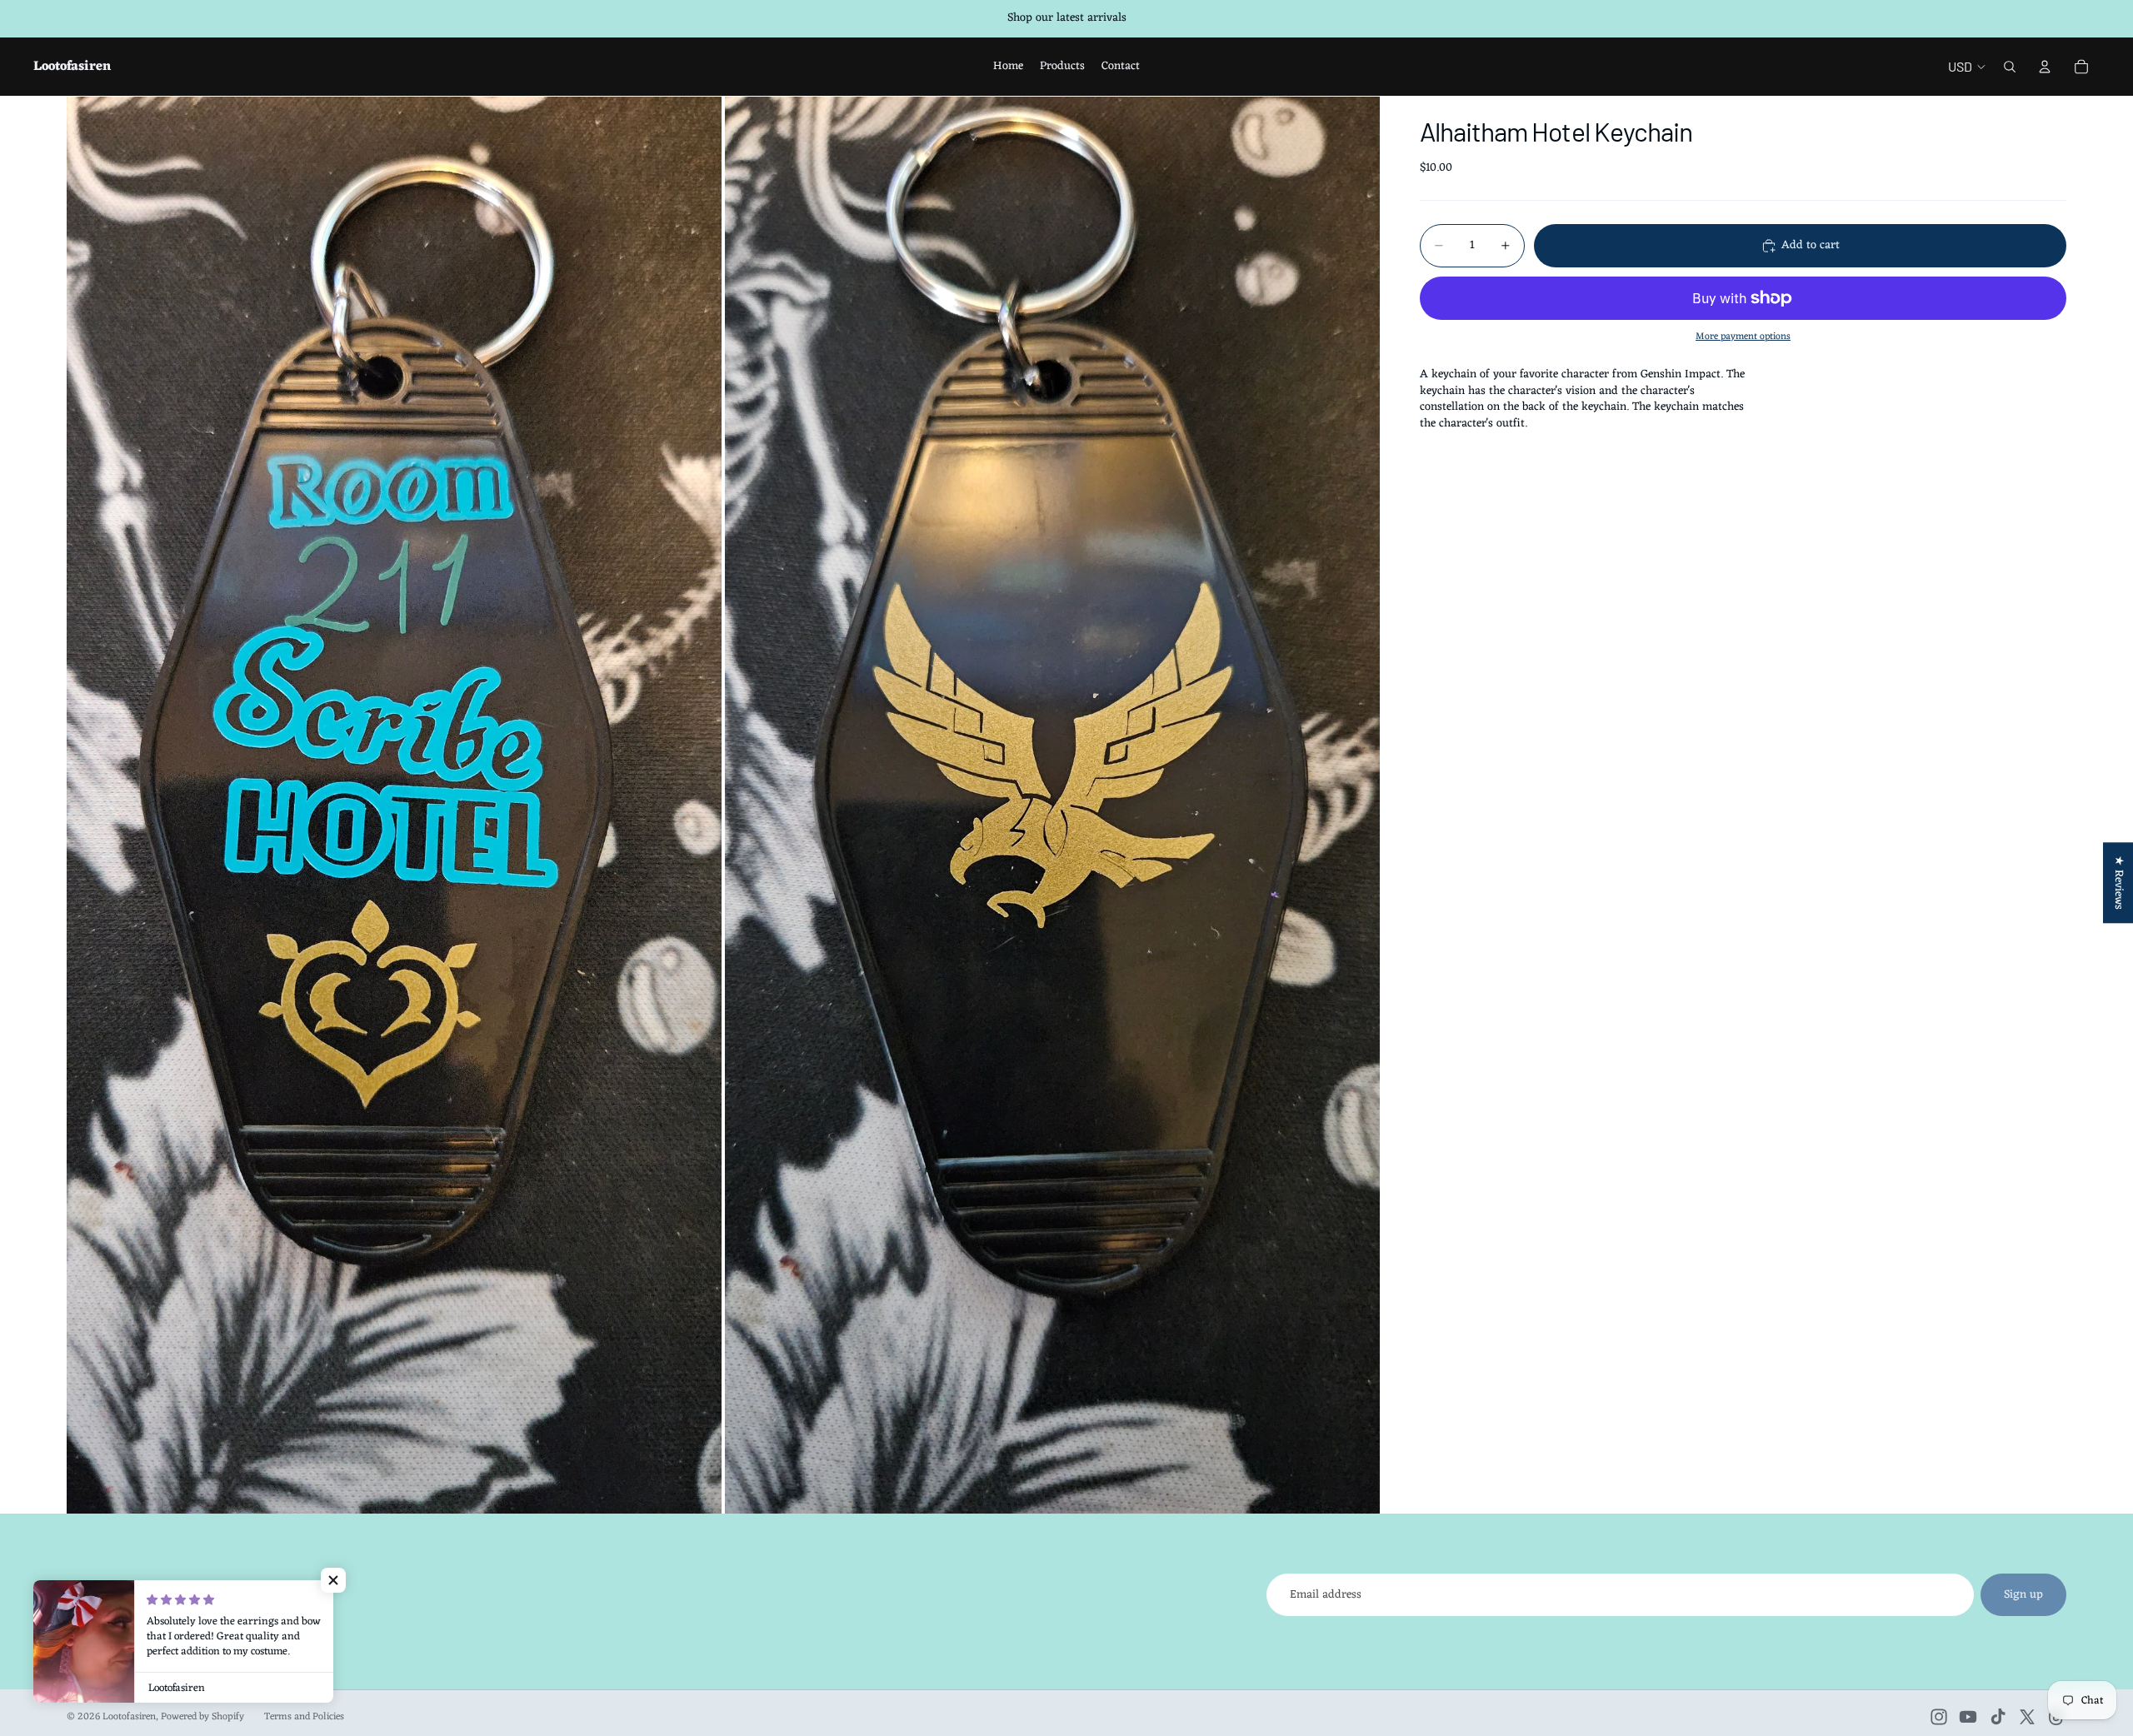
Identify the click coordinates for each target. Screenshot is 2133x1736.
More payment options (1743, 337)
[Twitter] (2027, 1717)
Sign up (2023, 1595)
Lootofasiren (129, 1717)
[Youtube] (1968, 1717)
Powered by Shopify (202, 1717)
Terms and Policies (304, 1717)
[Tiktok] (1998, 1717)
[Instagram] (1939, 1717)
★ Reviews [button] (2118, 883)
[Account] (2045, 67)
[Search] (2010, 67)
